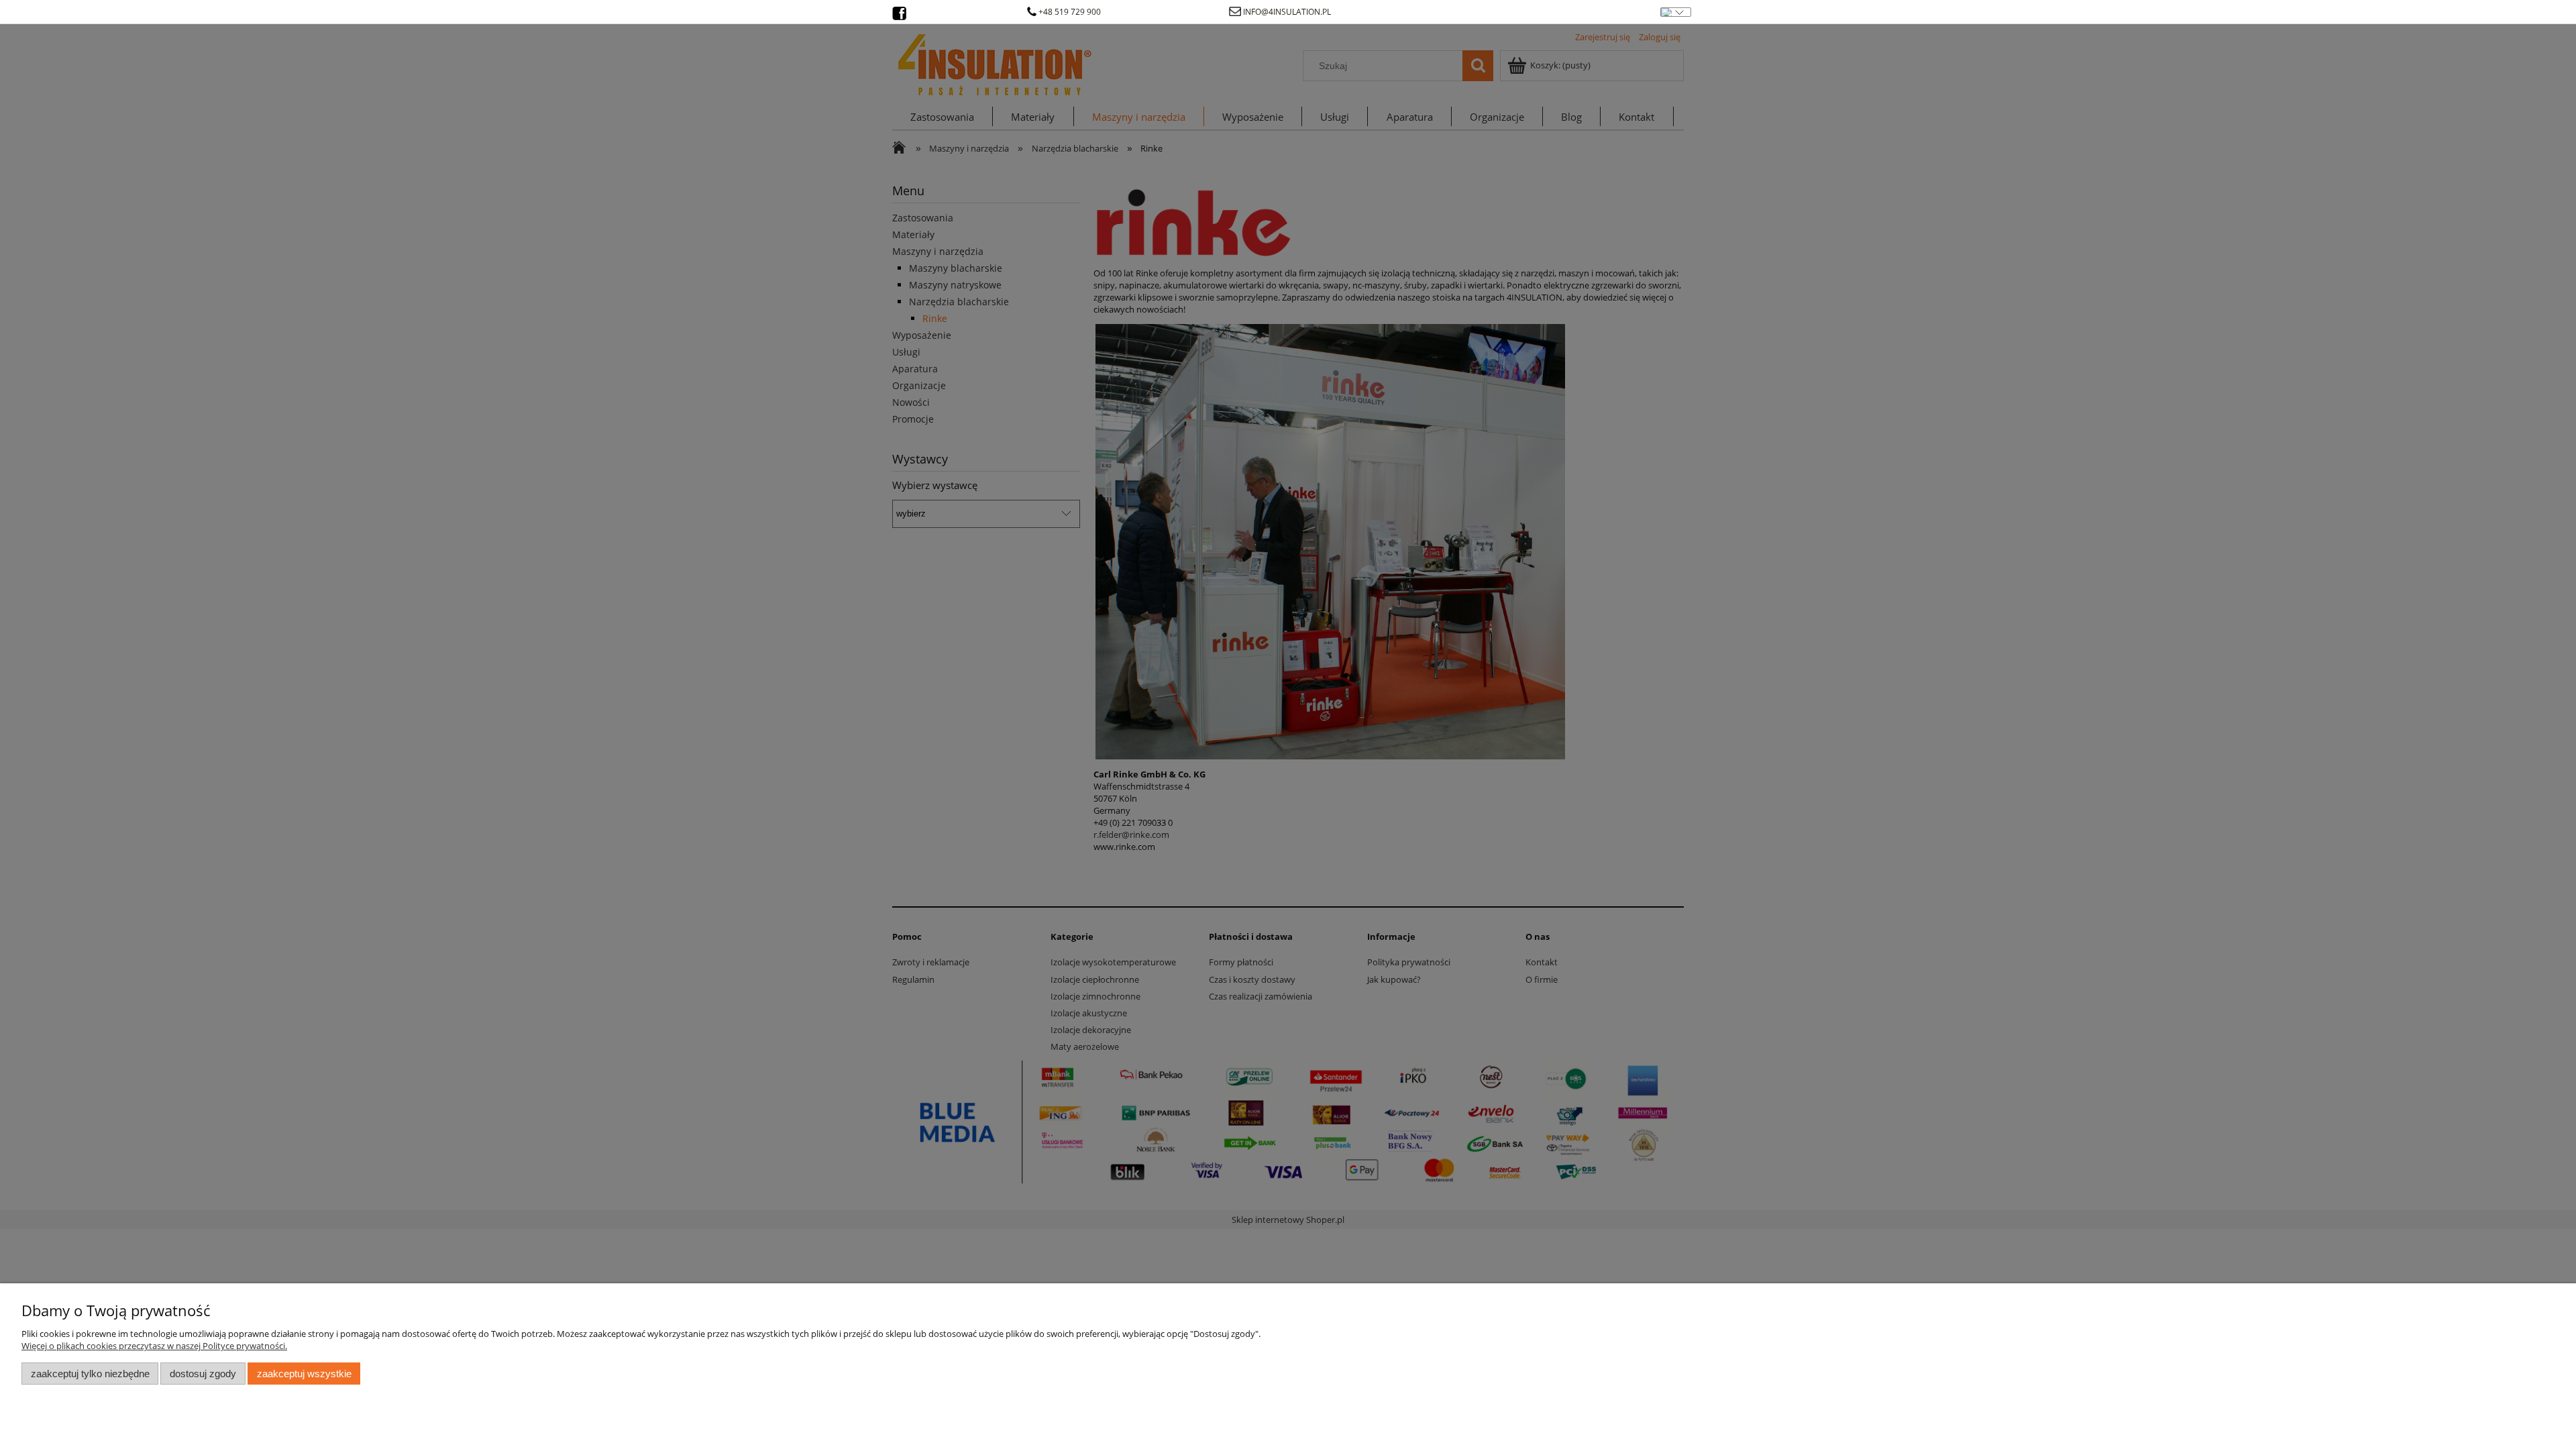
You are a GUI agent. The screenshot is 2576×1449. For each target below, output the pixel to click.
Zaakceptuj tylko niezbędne (90, 1374)
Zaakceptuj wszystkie (304, 1374)
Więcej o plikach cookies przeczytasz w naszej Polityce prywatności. (154, 1346)
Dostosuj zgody (203, 1374)
